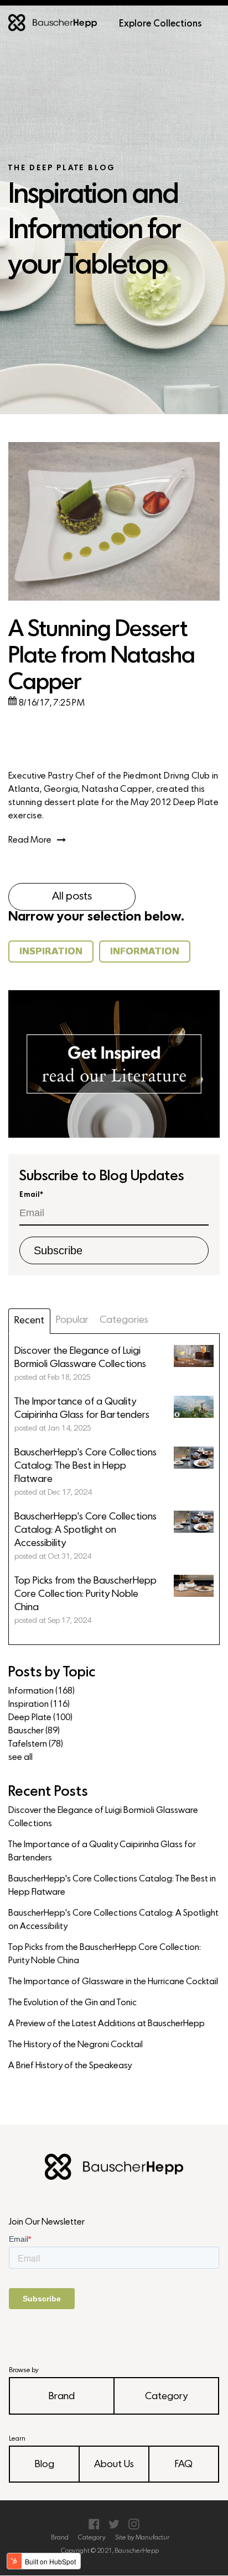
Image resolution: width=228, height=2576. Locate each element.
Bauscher (34, 1731)
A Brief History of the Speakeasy (70, 2066)
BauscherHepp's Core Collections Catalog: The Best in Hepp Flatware (112, 1886)
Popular (72, 1320)
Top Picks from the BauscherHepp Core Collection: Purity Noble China (105, 1954)
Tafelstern (36, 1744)
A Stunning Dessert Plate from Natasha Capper (102, 657)
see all (20, 1758)
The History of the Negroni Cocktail (76, 2045)
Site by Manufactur (142, 2538)
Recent (29, 1321)
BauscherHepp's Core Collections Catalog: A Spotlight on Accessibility (113, 1920)
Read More (30, 840)
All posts (72, 897)
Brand (62, 2397)
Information (42, 1691)
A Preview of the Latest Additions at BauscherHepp (107, 2024)
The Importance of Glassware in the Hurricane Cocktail (113, 1982)
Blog (45, 2465)
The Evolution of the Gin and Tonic (72, 2003)
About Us (114, 2465)
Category (166, 2397)
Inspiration (39, 1705)
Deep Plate (40, 1718)
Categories (124, 1320)
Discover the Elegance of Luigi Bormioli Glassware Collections (103, 1817)
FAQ (184, 2465)
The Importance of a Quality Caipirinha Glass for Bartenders (102, 1852)
